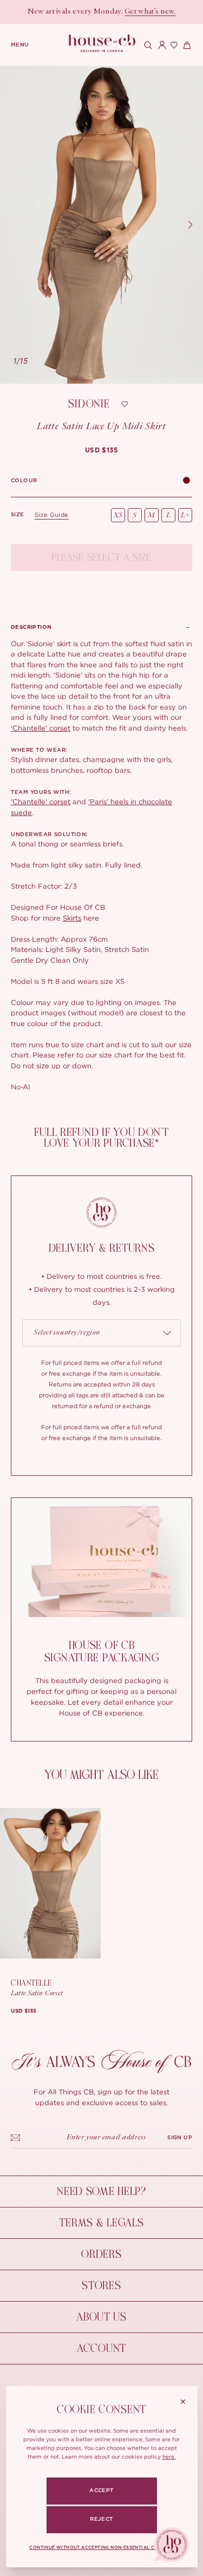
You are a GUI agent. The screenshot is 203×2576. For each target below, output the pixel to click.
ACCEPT (101, 2490)
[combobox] (101, 1333)
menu (20, 45)
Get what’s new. (150, 12)
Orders (101, 2254)
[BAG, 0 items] (186, 45)
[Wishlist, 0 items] (173, 45)
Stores (101, 2286)
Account (101, 2348)
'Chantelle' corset (41, 728)
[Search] (147, 45)
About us (101, 2317)
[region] (101, 225)
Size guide (52, 515)
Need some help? (101, 2191)
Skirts (72, 918)
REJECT (101, 2519)
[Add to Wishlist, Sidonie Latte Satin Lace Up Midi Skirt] (125, 404)
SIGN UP (180, 2138)
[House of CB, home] (101, 44)
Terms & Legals (101, 2223)
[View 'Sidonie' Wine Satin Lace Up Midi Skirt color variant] (186, 481)
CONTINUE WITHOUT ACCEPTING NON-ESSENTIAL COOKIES (102, 2548)
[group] (102, 450)
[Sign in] (160, 45)
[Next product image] (190, 225)
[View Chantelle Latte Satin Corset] (50, 1883)
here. (169, 2457)
